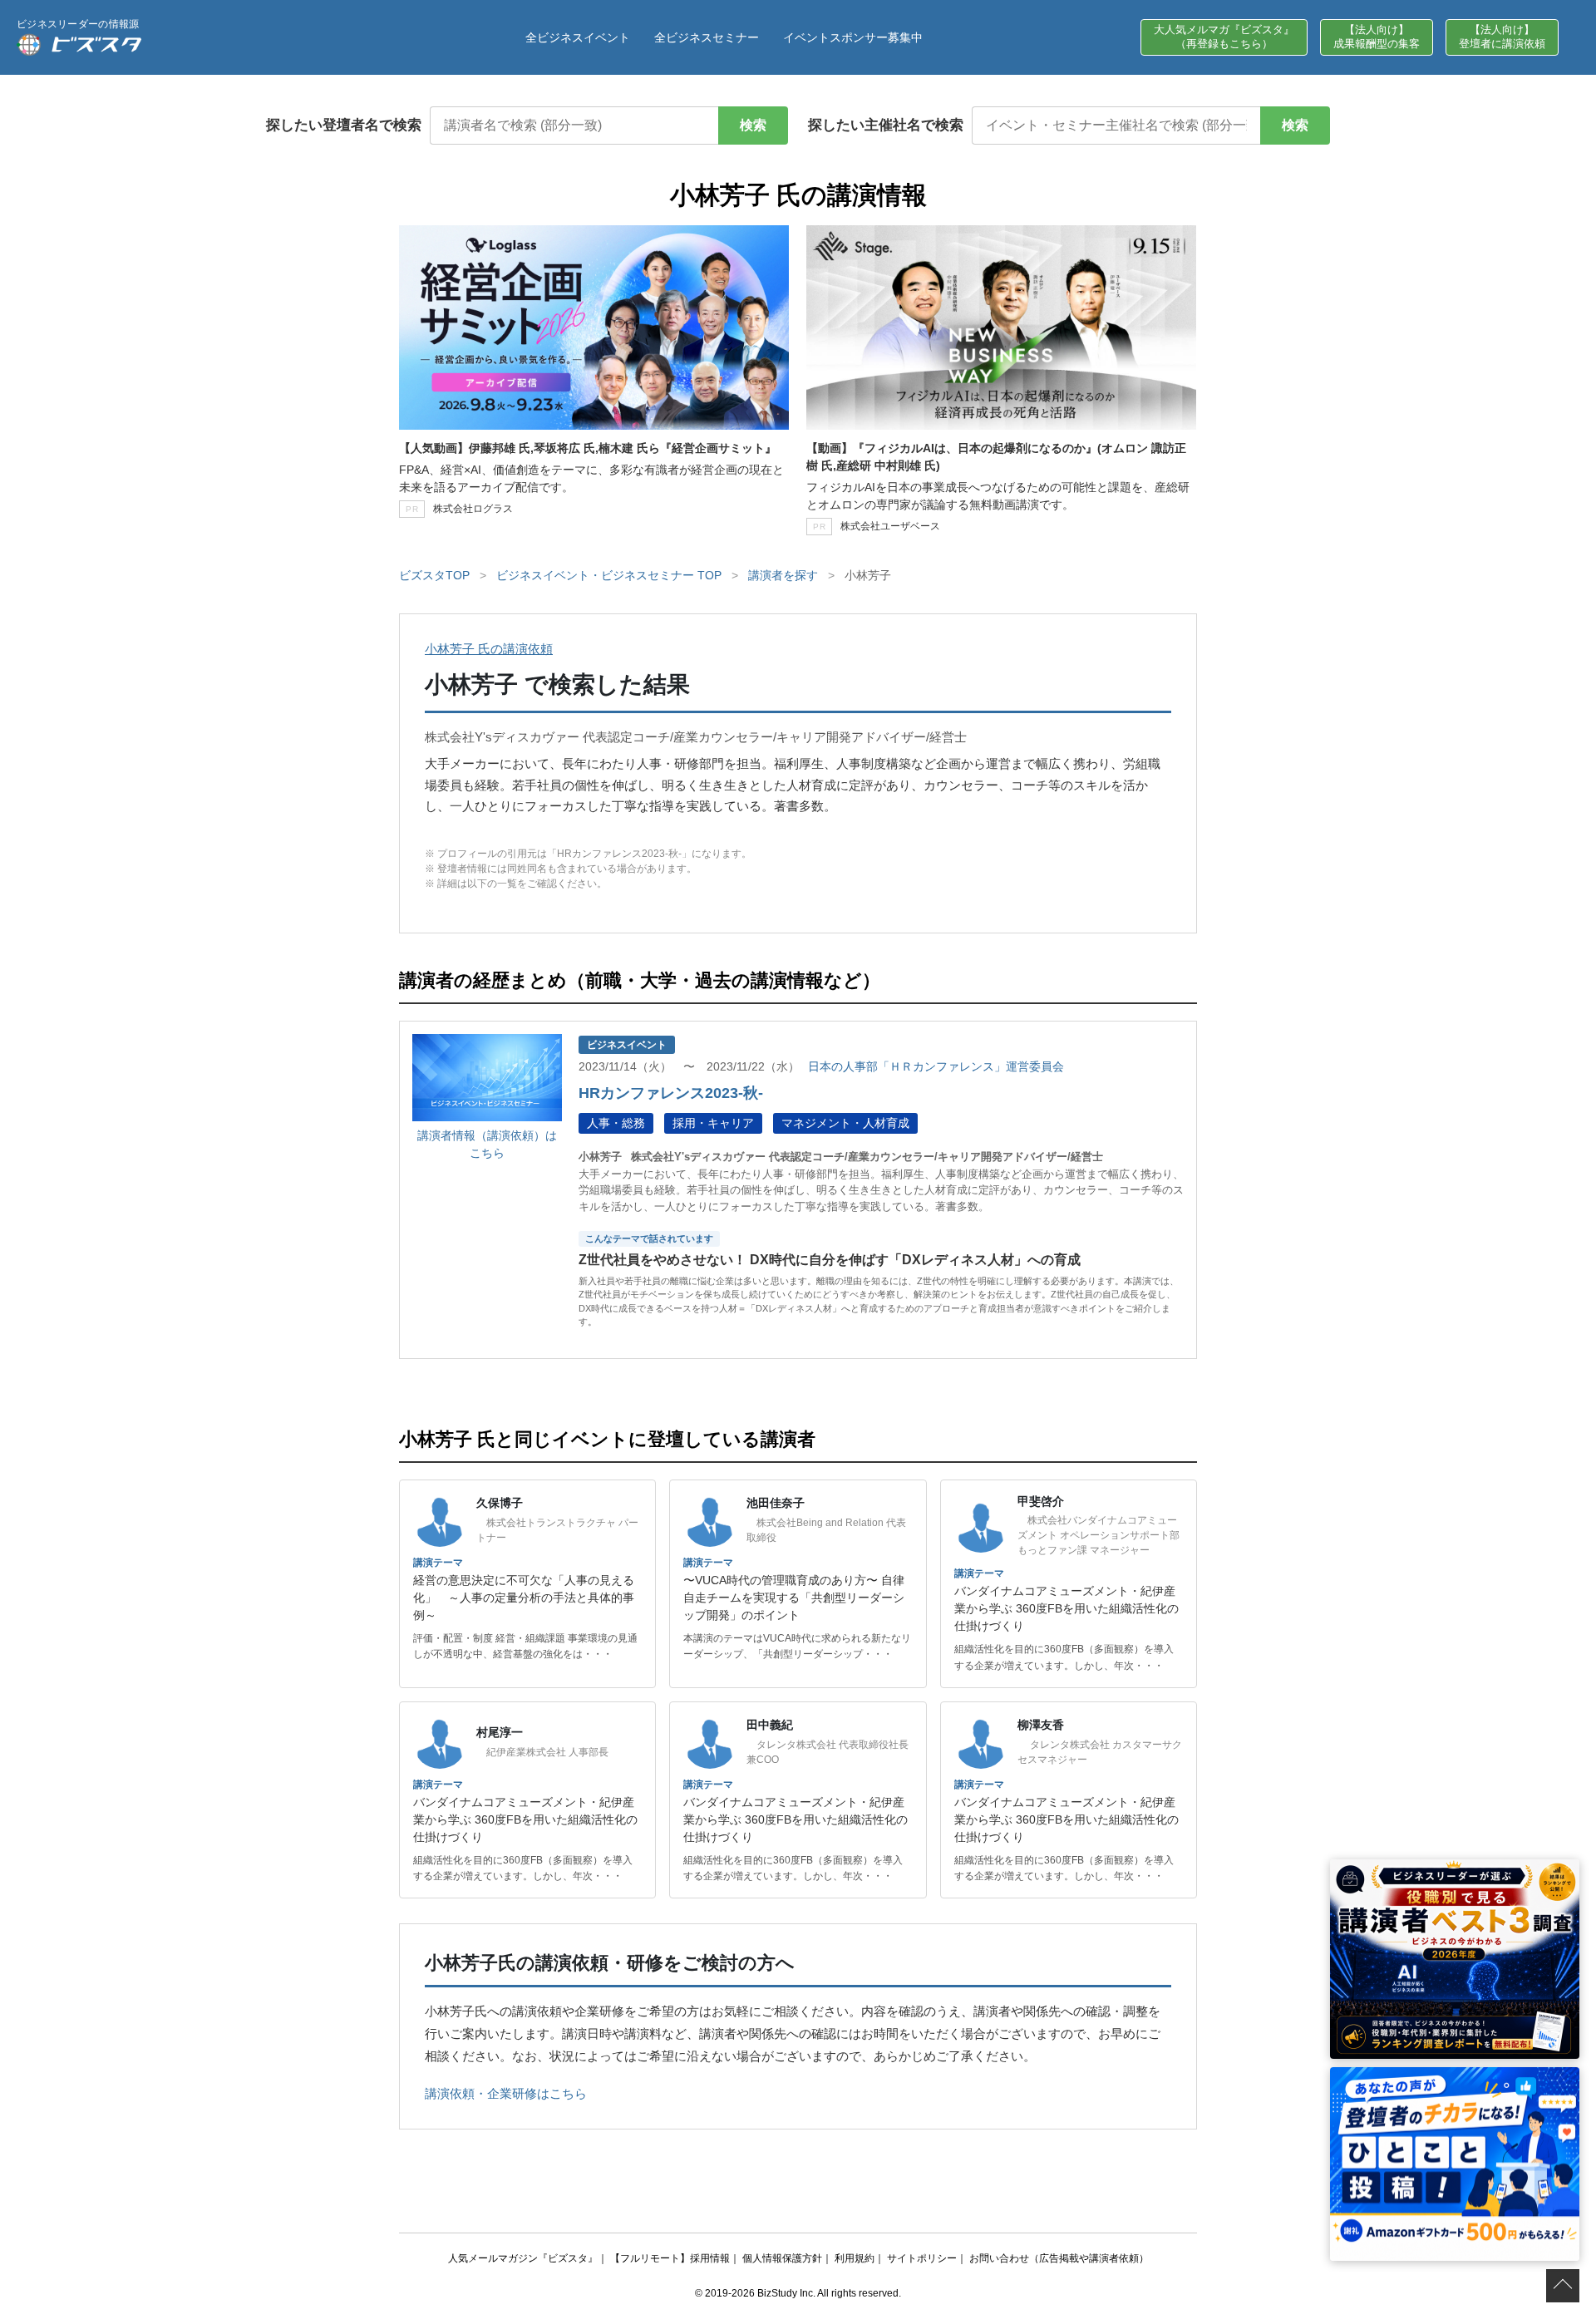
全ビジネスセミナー (707, 37)
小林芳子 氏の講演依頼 (489, 649)
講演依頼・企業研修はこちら (506, 2093)
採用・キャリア (713, 1123)
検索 (753, 125)
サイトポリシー (922, 2258)
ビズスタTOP (434, 575)
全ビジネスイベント (578, 37)
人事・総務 (616, 1123)
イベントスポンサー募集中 (853, 37)
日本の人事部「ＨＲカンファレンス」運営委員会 (936, 1066)
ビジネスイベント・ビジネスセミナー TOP (609, 575)
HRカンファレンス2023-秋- (671, 1093)
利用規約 (855, 2258)
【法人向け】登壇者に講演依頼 (1502, 37)
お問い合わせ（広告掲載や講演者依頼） (1059, 2258)
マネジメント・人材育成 (845, 1123)
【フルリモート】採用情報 (670, 2258)
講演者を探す (783, 575)
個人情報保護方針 (782, 2258)
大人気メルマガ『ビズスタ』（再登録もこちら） (1224, 37)
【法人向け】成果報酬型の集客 (1377, 37)
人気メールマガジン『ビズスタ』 (523, 2258)
